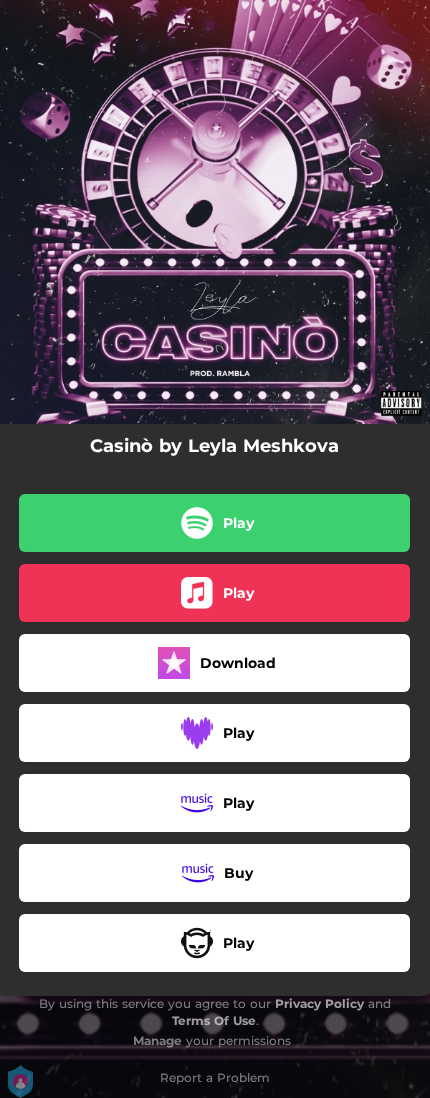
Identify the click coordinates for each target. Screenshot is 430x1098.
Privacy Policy (319, 1003)
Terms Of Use (214, 1020)
